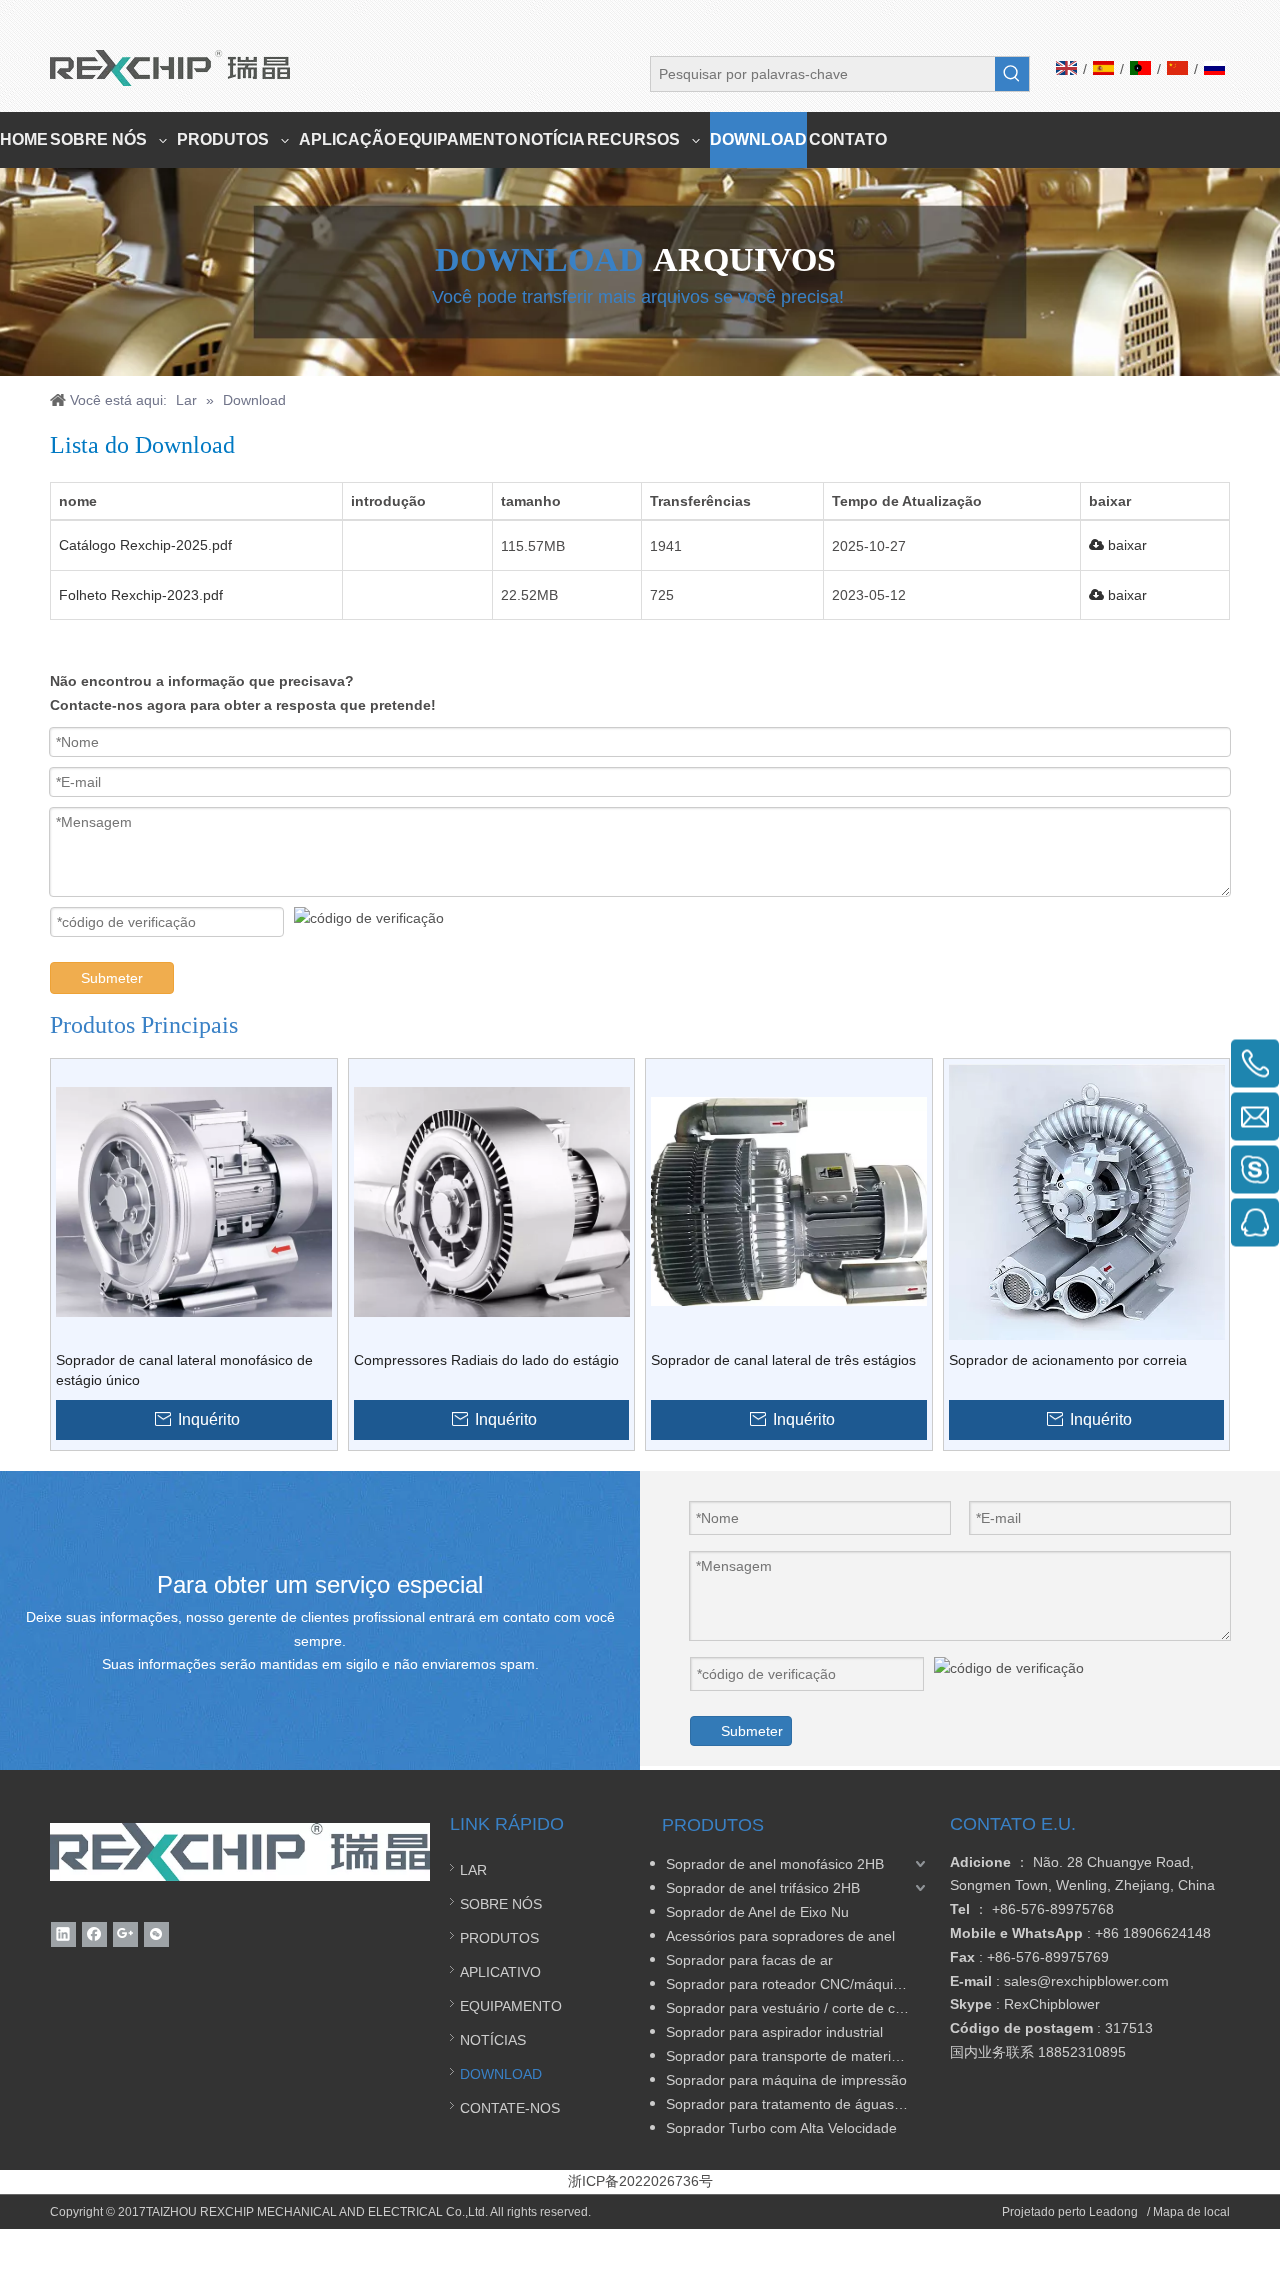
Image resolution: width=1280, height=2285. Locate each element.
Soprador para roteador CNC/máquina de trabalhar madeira (798, 1984)
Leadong (1115, 2212)
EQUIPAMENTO (511, 2006)
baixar (1125, 545)
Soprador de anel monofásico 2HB (775, 1864)
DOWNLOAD (501, 2074)
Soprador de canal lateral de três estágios (783, 1360)
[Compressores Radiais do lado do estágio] (492, 1200)
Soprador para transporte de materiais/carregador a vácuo (798, 2056)
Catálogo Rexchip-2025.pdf (145, 545)
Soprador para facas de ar (749, 1960)
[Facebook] (94, 1934)
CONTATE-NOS (510, 2108)
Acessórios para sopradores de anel (780, 1936)
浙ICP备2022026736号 (640, 2181)
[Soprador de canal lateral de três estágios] (789, 1200)
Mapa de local (1191, 2212)
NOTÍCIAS (493, 2040)
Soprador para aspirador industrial (774, 2032)
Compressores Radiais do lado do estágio (486, 1360)
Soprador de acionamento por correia (1068, 1360)
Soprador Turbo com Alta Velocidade (781, 2128)
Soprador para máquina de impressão (786, 2080)
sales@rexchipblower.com (1086, 1981)
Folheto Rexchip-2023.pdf (141, 595)
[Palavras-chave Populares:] (1012, 74)
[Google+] (125, 1934)
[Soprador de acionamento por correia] (1087, 1200)
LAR (473, 1870)
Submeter (112, 978)
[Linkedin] (63, 1934)
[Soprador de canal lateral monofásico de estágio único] (194, 1200)
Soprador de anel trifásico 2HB (763, 1888)
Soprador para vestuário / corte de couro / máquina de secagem (798, 2008)
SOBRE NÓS (501, 1904)
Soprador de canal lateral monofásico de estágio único (184, 1370)
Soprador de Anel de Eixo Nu (757, 1912)
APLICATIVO (500, 1972)
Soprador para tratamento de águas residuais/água (798, 2104)
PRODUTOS (499, 1938)
